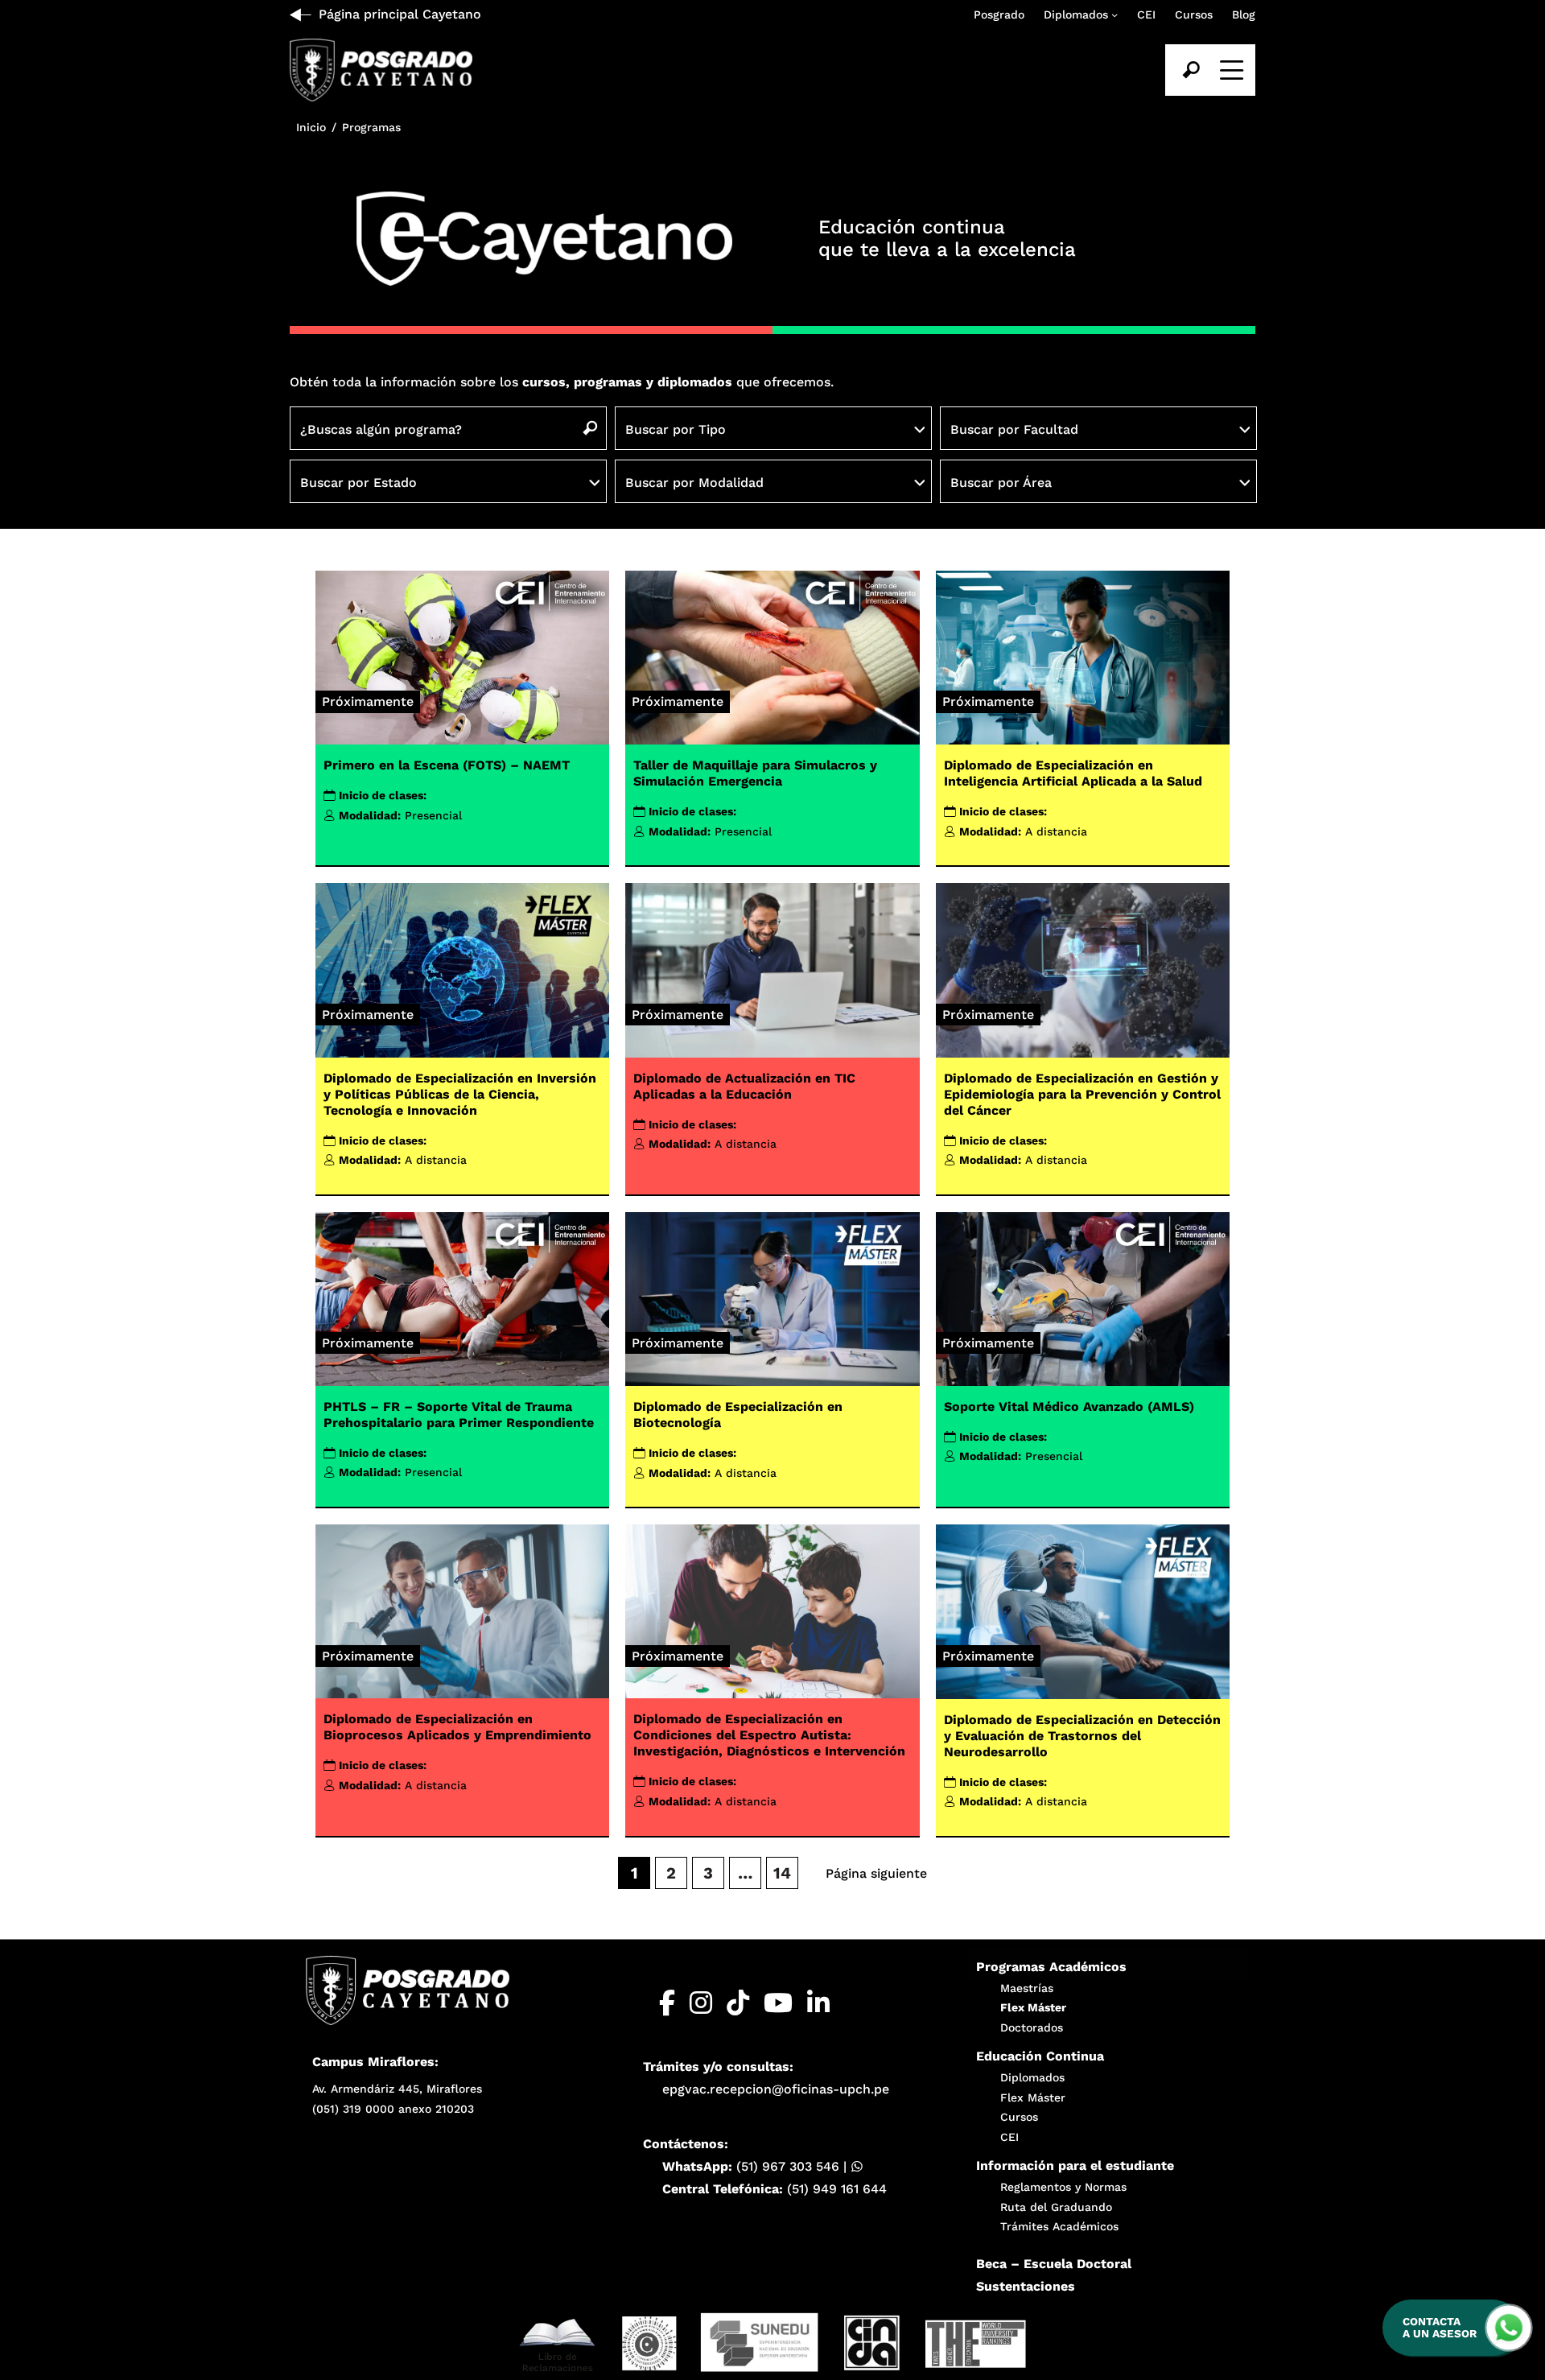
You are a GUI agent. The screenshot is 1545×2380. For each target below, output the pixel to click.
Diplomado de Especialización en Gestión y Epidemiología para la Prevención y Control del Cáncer (1082, 1094)
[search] (1191, 70)
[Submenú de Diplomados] (1114, 14)
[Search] (1191, 70)
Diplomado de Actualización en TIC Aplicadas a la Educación (744, 1086)
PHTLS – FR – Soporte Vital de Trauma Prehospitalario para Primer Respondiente (459, 1415)
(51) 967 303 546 (788, 2166)
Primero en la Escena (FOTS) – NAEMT (447, 765)
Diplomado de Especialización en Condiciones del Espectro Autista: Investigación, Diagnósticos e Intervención (769, 1735)
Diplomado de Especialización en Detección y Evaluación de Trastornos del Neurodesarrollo (1082, 1736)
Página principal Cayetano (400, 14)
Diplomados (1076, 14)
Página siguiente (876, 1873)
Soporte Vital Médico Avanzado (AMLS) (1069, 1407)
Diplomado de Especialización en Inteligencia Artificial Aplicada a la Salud (1073, 773)
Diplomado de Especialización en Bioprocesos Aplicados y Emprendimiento (457, 1727)
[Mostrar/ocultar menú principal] (1230, 70)
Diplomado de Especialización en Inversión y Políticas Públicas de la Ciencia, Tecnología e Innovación (460, 1094)
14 (782, 1873)
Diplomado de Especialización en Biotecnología (738, 1415)
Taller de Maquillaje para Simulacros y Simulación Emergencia (755, 773)
